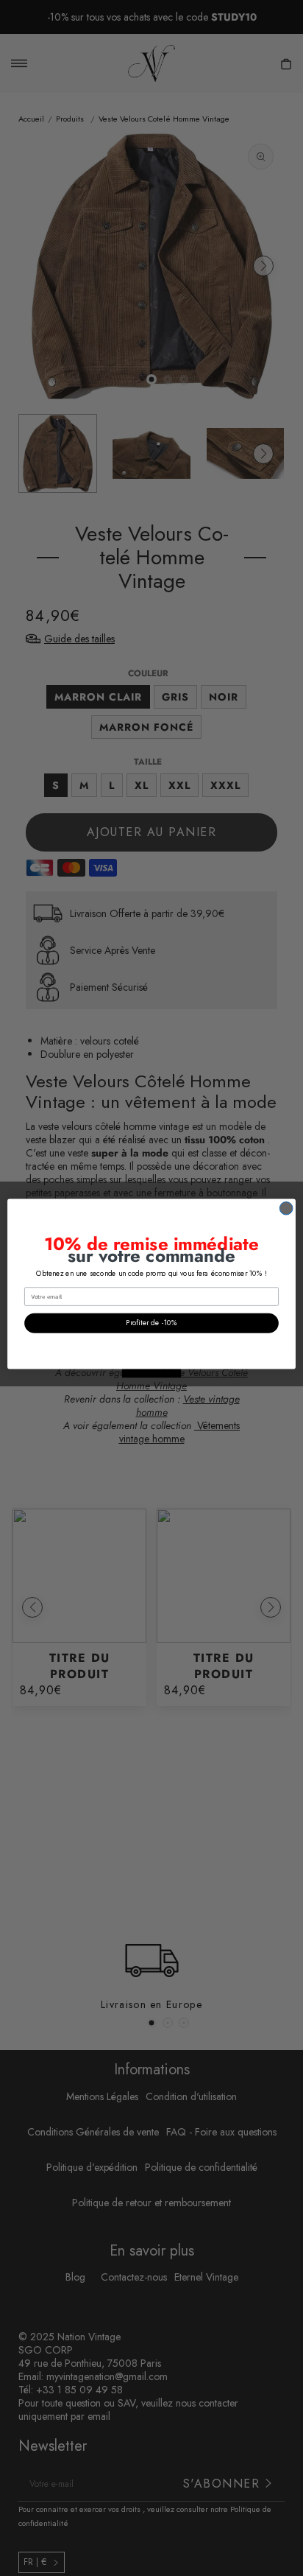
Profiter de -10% (151, 1323)
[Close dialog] (286, 1208)
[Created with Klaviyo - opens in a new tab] (151, 1373)
